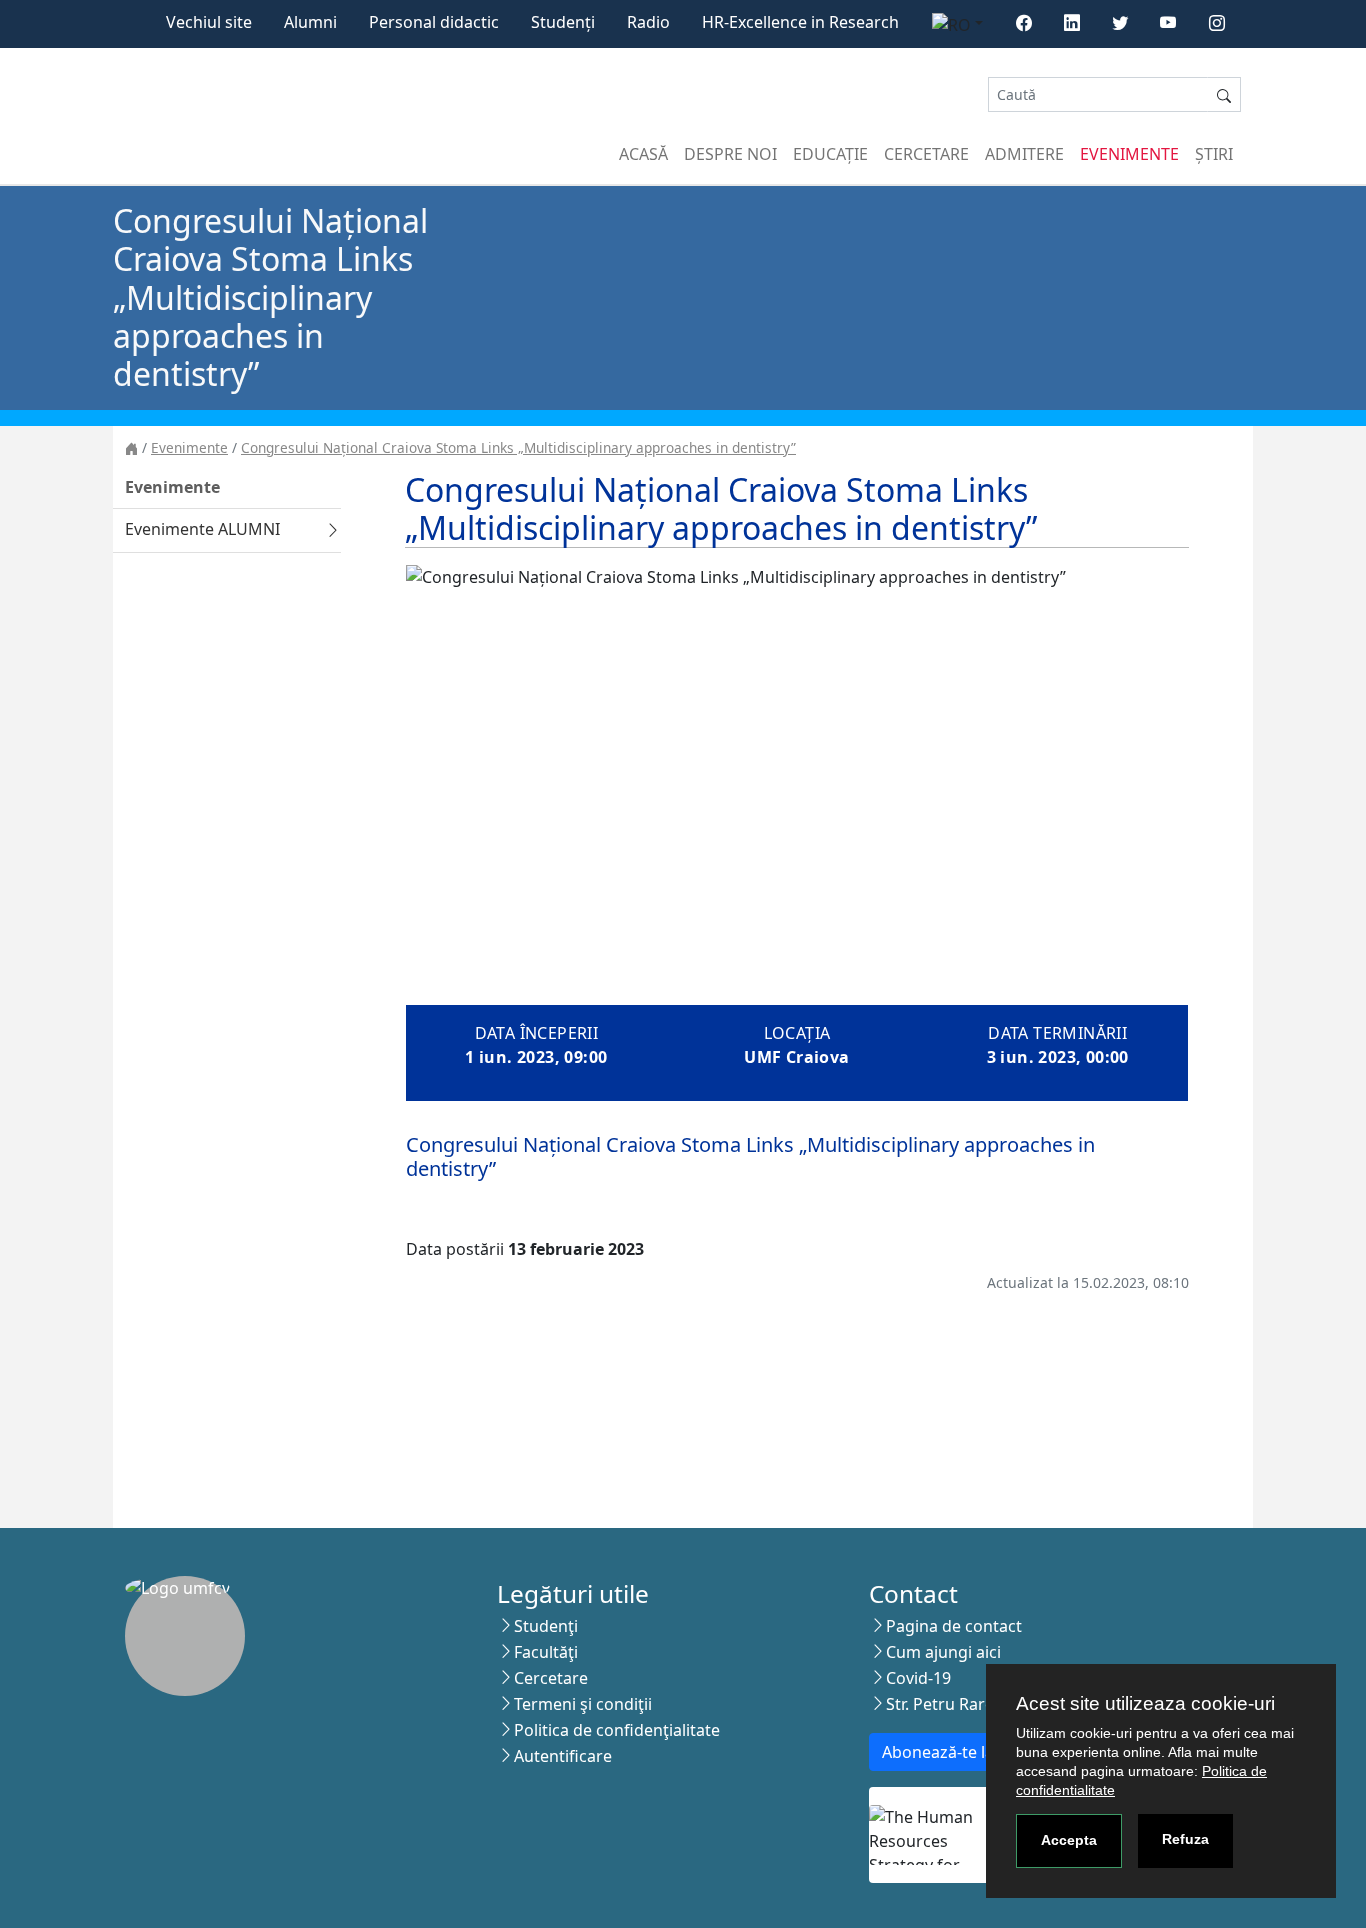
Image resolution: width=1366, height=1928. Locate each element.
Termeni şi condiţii (583, 1704)
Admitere (1024, 154)
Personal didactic (434, 22)
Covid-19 (918, 1678)
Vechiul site (209, 22)
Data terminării (1057, 1033)
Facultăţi (546, 1652)
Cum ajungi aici (943, 1652)
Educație (830, 154)
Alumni (310, 22)
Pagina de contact (954, 1626)
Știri (1214, 154)
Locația (797, 1033)
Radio (648, 22)
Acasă (643, 154)
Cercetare (926, 154)
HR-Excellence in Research (800, 22)
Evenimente (1129, 154)
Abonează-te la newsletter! (982, 1752)
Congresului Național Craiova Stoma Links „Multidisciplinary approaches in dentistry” (518, 447)
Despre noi (730, 154)
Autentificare (563, 1756)
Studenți (563, 22)
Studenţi (546, 1626)
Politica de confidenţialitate (617, 1730)
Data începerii (537, 1033)
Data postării (455, 1249)
